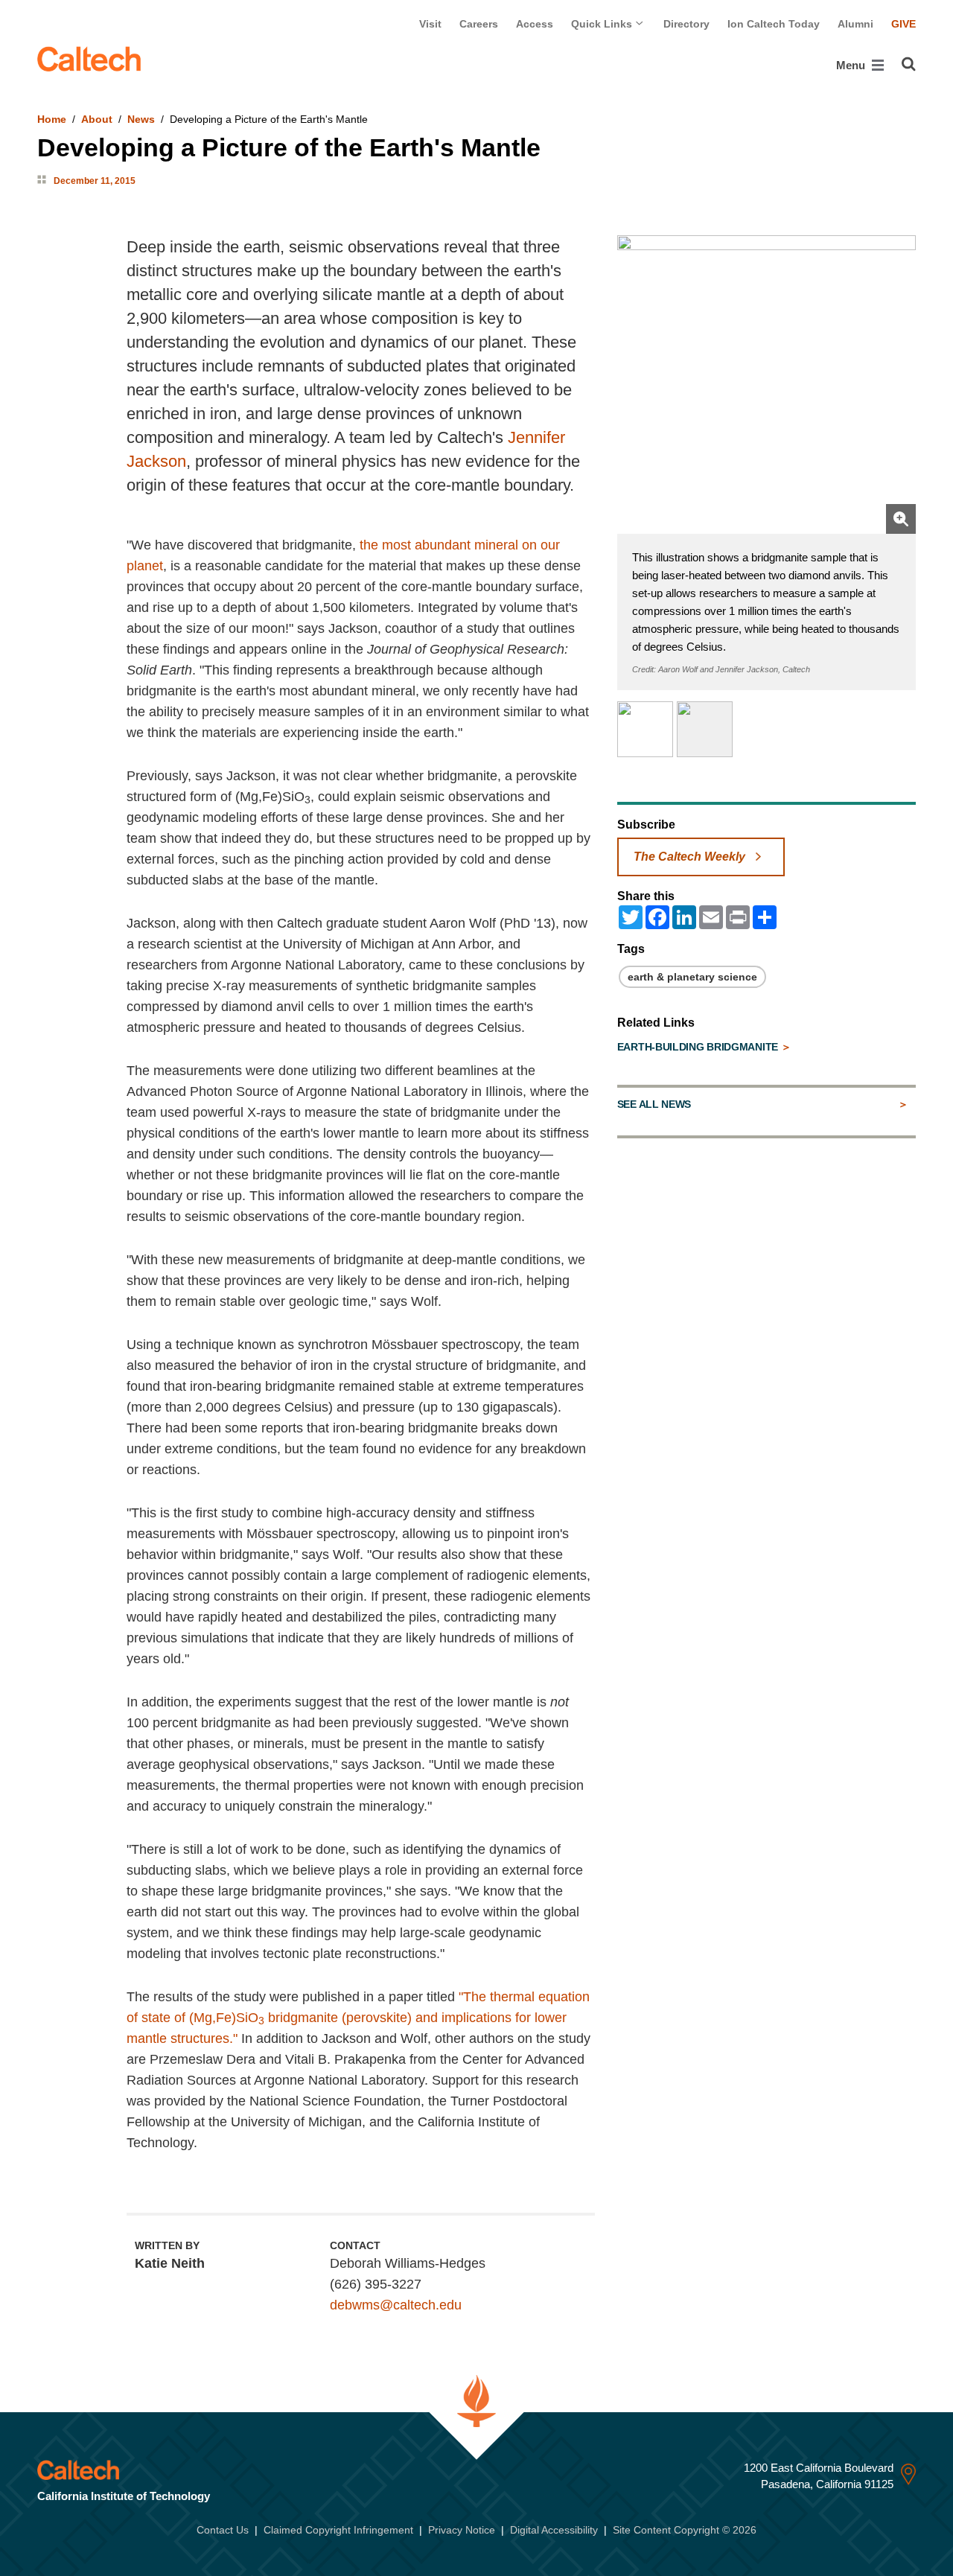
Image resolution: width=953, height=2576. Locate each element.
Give (903, 24)
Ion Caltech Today (774, 24)
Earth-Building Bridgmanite (699, 1047)
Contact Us (223, 2530)
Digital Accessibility (554, 2530)
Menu (852, 65)
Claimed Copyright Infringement (338, 2530)
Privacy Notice (462, 2530)
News (141, 119)
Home (52, 119)
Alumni (855, 24)
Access (535, 24)
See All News (654, 1104)
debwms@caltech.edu (396, 2305)
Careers (479, 24)
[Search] (909, 64)
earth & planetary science (692, 977)
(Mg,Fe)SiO (224, 2018)
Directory (686, 24)
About (97, 119)
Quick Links (603, 24)
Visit (430, 24)
